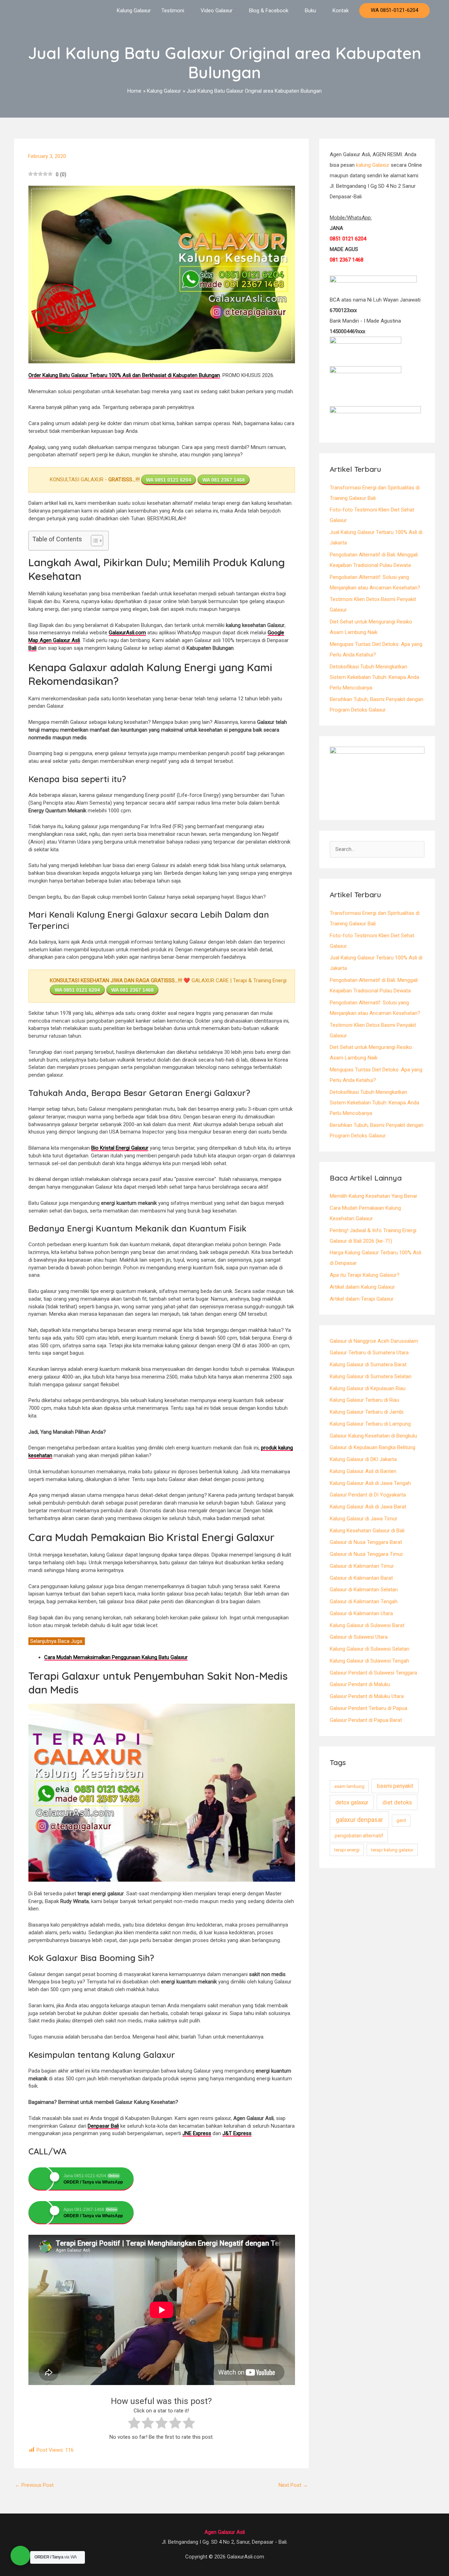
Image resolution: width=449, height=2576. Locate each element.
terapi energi (347, 1850)
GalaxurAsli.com (127, 633)
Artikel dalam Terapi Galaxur (362, 1299)
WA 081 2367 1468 (224, 480)
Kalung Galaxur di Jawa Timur (364, 1519)
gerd (401, 1820)
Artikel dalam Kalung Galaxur (362, 1287)
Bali (32, 648)
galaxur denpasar (359, 1820)
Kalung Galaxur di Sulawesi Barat (367, 1625)
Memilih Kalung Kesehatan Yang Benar (374, 1196)
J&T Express (237, 2133)
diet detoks (397, 1802)
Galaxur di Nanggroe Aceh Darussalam (374, 1341)
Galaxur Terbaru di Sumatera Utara (369, 1353)
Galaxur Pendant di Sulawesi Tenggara (373, 1673)
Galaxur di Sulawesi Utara (359, 1637)
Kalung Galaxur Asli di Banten (363, 1471)
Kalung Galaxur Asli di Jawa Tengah (370, 1483)
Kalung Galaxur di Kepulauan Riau (368, 1388)
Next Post (293, 2485)
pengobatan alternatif (359, 1836)
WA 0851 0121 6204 (169, 480)
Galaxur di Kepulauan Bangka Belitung (373, 1447)
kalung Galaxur (373, 165)
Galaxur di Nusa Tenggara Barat (366, 1542)
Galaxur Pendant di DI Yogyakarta (368, 1495)
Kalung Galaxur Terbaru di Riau (364, 1400)
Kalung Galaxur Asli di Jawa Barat (368, 1507)
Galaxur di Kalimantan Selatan (364, 1590)
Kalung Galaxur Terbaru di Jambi (367, 1412)
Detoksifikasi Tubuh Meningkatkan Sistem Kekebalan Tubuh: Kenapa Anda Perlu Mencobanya (374, 677)
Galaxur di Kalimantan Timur (362, 1566)
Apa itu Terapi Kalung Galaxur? (365, 1275)
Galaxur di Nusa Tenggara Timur (366, 1554)
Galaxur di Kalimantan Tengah (364, 1601)
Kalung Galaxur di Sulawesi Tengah (369, 1661)
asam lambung (349, 1786)
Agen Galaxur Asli (225, 2532)
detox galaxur (352, 1802)
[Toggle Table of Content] (93, 541)
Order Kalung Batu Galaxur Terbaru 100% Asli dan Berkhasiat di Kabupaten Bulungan (124, 375)
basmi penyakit (395, 1786)
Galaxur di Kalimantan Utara (361, 1613)
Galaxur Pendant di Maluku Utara (367, 1696)
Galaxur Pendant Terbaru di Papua (368, 1708)
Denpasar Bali (103, 2126)
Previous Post (34, 2485)
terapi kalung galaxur (392, 1850)
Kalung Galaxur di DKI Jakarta (363, 1459)
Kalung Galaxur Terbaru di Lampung (370, 1424)
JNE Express (197, 2133)
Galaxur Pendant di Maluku (360, 1684)
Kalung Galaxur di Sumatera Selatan (371, 1376)
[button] (394, 11)
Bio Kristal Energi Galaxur (120, 1148)
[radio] (134, 2424)
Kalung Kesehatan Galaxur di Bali (367, 1531)
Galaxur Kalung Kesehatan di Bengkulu (373, 1436)
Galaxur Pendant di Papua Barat (366, 1720)
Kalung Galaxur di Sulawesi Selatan (370, 1649)
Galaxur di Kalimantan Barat (361, 1578)
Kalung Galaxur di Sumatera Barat (368, 1365)
